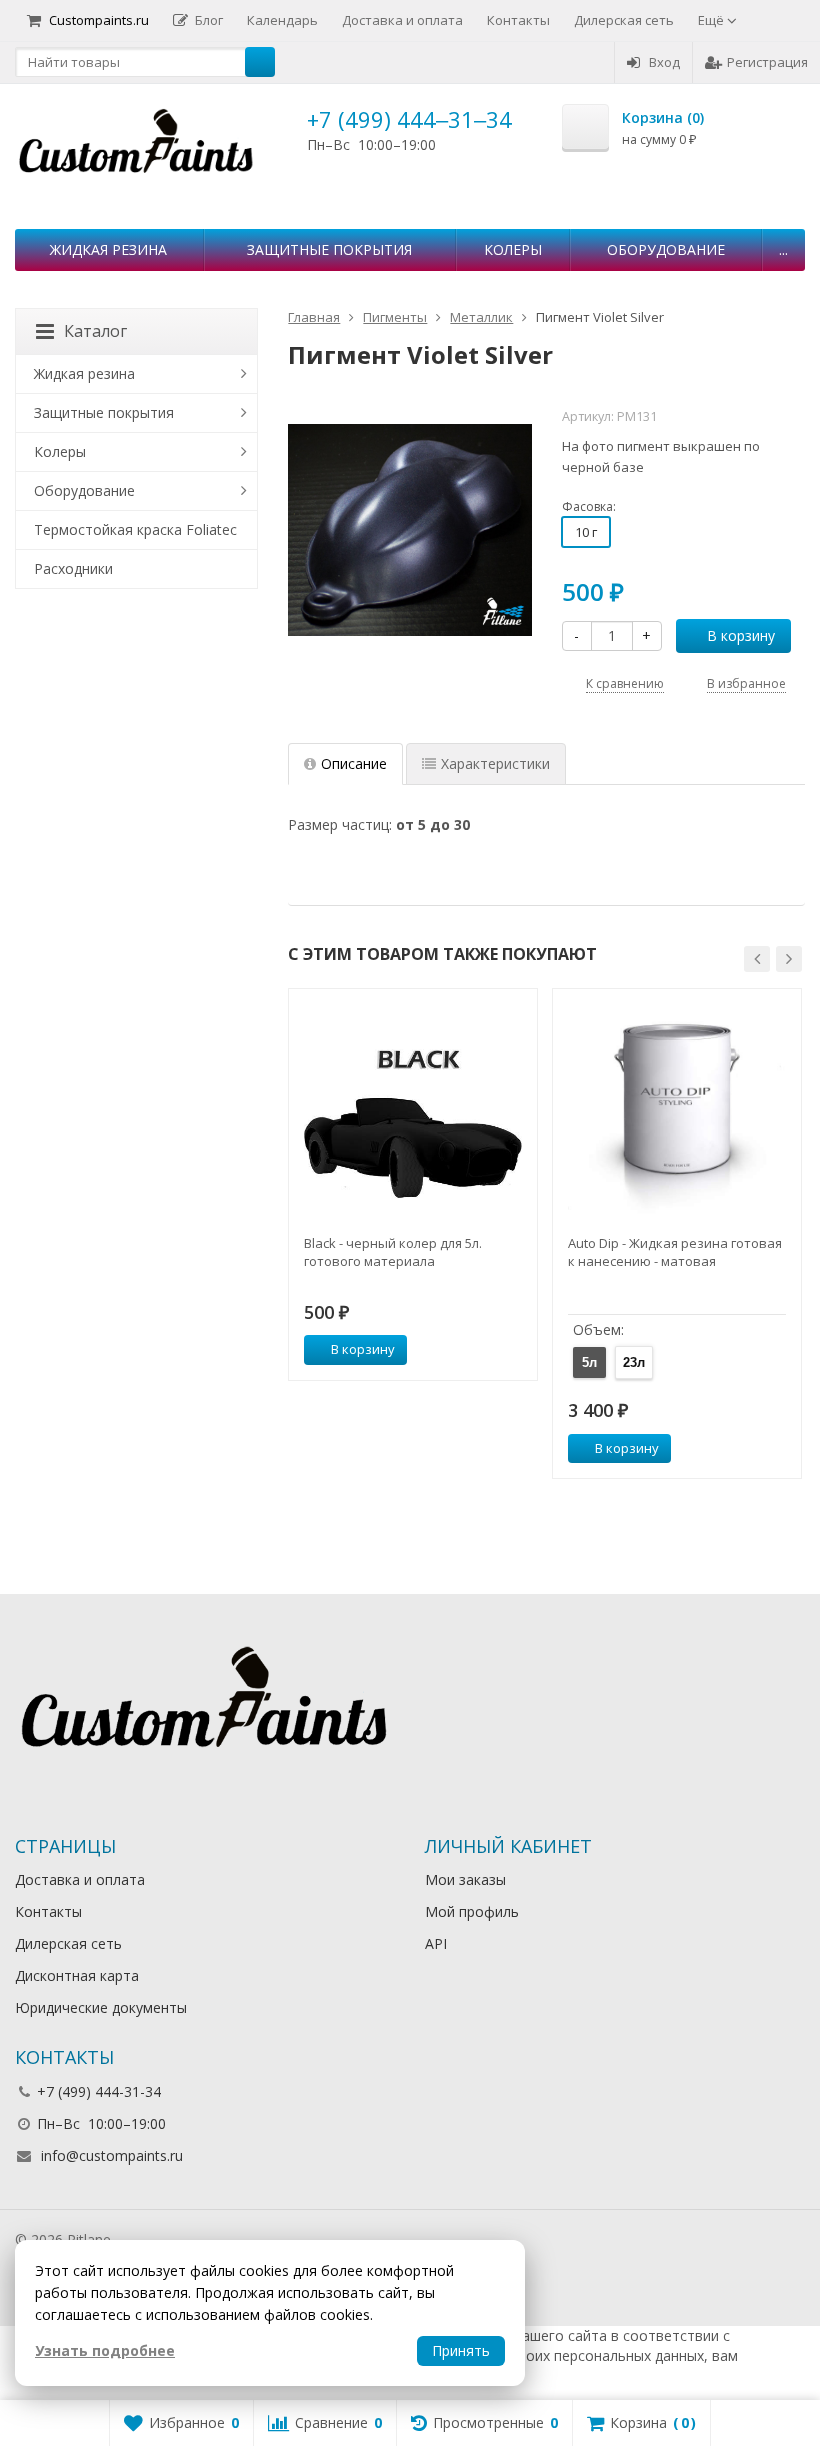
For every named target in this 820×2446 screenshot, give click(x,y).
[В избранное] (515, 1350)
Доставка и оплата (402, 20)
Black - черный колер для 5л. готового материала (393, 1252)
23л (634, 1362)
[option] (413, 1184)
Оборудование (666, 249)
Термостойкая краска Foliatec (135, 529)
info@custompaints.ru (112, 2155)
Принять (461, 2350)
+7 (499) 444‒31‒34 (409, 119)
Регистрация (767, 62)
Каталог (95, 331)
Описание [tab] (354, 763)
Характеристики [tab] (495, 763)
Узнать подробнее (105, 2350)
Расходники (73, 568)
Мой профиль (472, 1911)
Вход (664, 62)
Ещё (712, 20)
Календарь (282, 20)
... (783, 249)
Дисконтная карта (77, 1975)
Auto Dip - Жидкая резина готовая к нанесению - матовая (675, 1252)
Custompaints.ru (99, 20)
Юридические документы (101, 2007)
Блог (209, 20)
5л (589, 1362)
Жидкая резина (108, 249)
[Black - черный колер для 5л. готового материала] (413, 1113)
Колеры (513, 249)
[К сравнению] (485, 1350)
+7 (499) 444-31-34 (99, 2091)
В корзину (741, 635)
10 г (586, 532)
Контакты (518, 20)
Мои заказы (465, 1879)
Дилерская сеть (624, 20)
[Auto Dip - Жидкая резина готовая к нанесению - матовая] (677, 1113)
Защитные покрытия (329, 249)
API (436, 1943)
